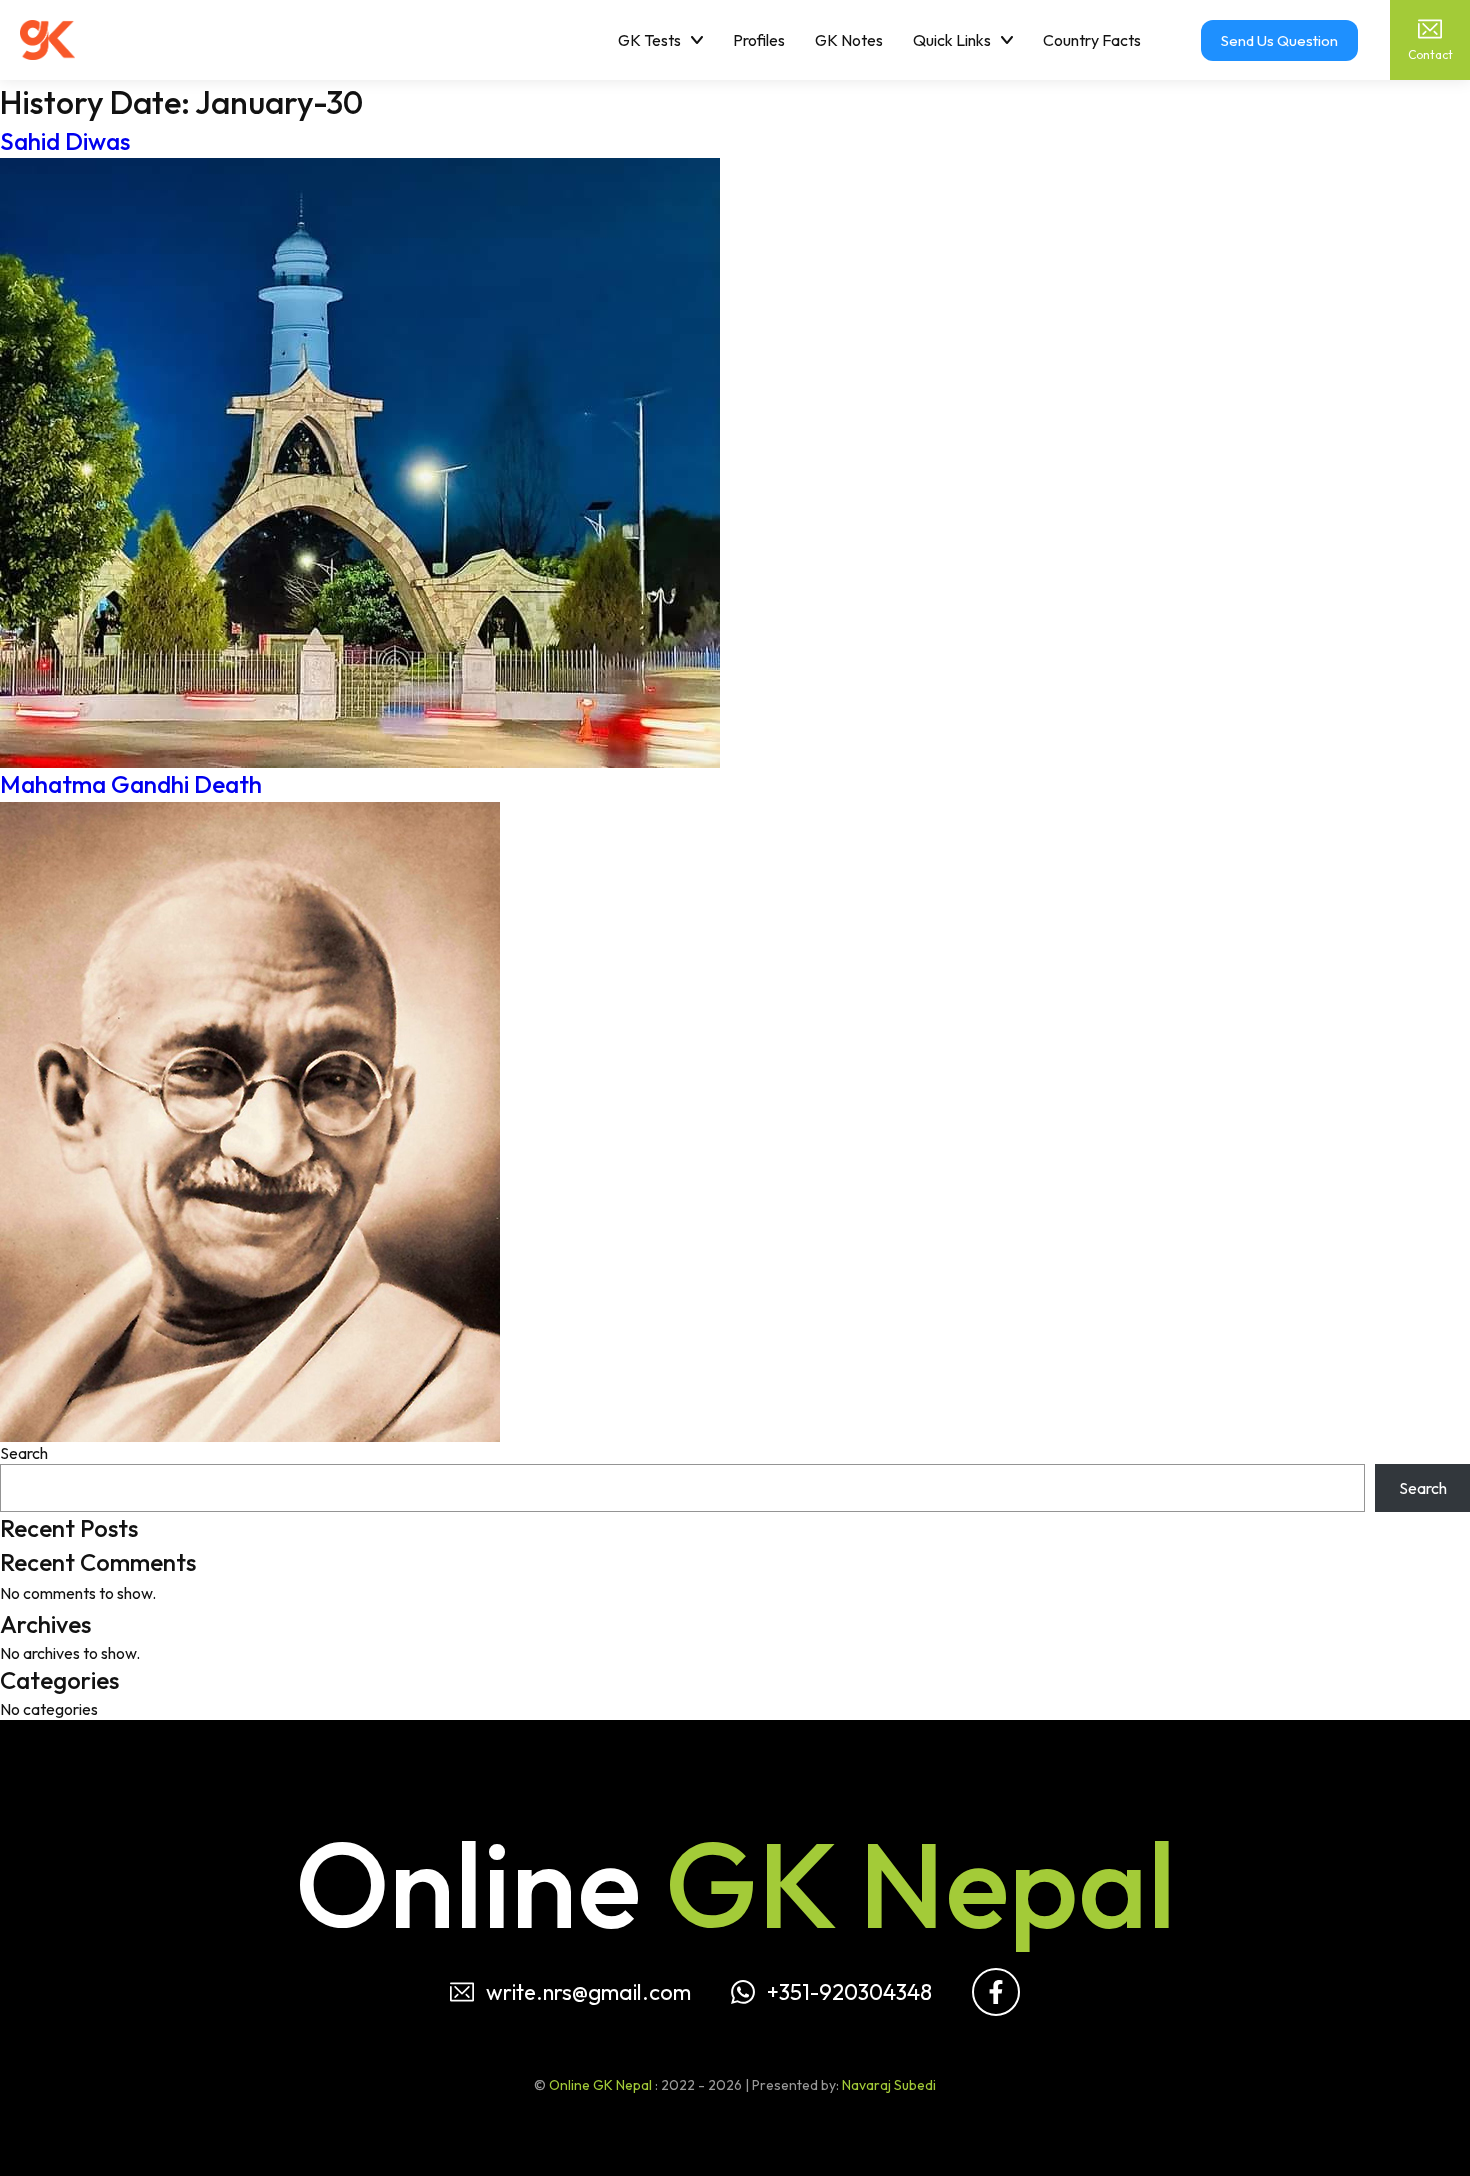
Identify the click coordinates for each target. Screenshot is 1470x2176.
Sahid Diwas (65, 141)
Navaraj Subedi (889, 2085)
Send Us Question (1279, 40)
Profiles (759, 40)
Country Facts (1092, 40)
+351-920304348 (849, 1992)
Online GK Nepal (600, 2085)
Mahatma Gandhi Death (131, 784)
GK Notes (849, 40)
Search (24, 1453)
